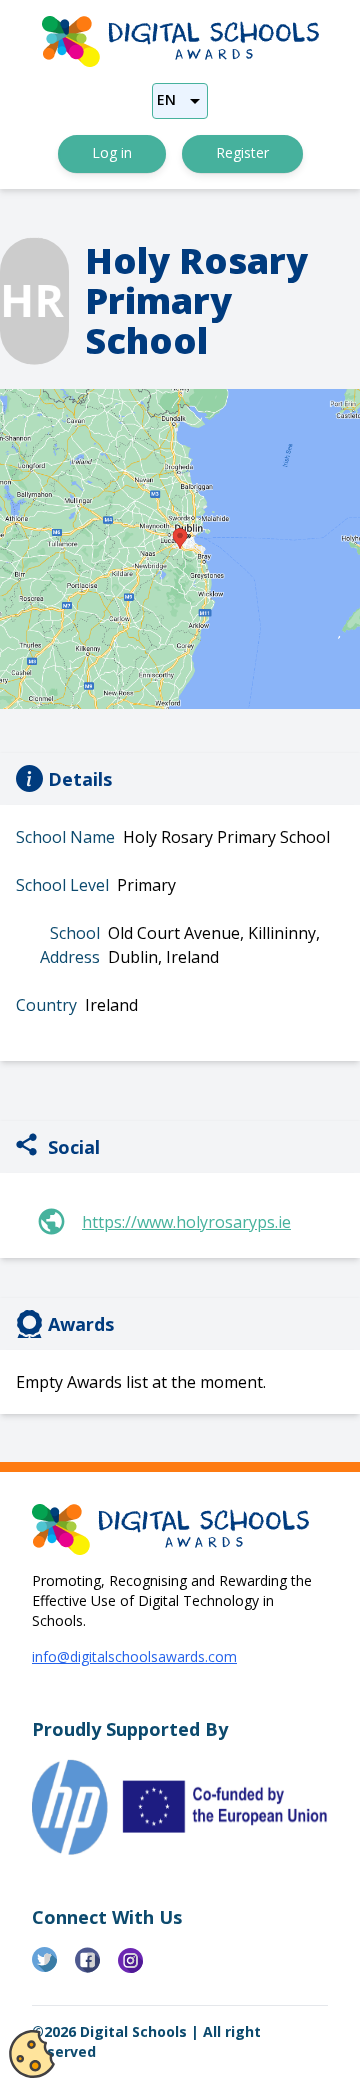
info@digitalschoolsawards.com (134, 1656)
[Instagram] (139, 1968)
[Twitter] (53, 1968)
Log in (112, 152)
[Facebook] (96, 1968)
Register (242, 152)
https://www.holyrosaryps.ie (186, 1222)
